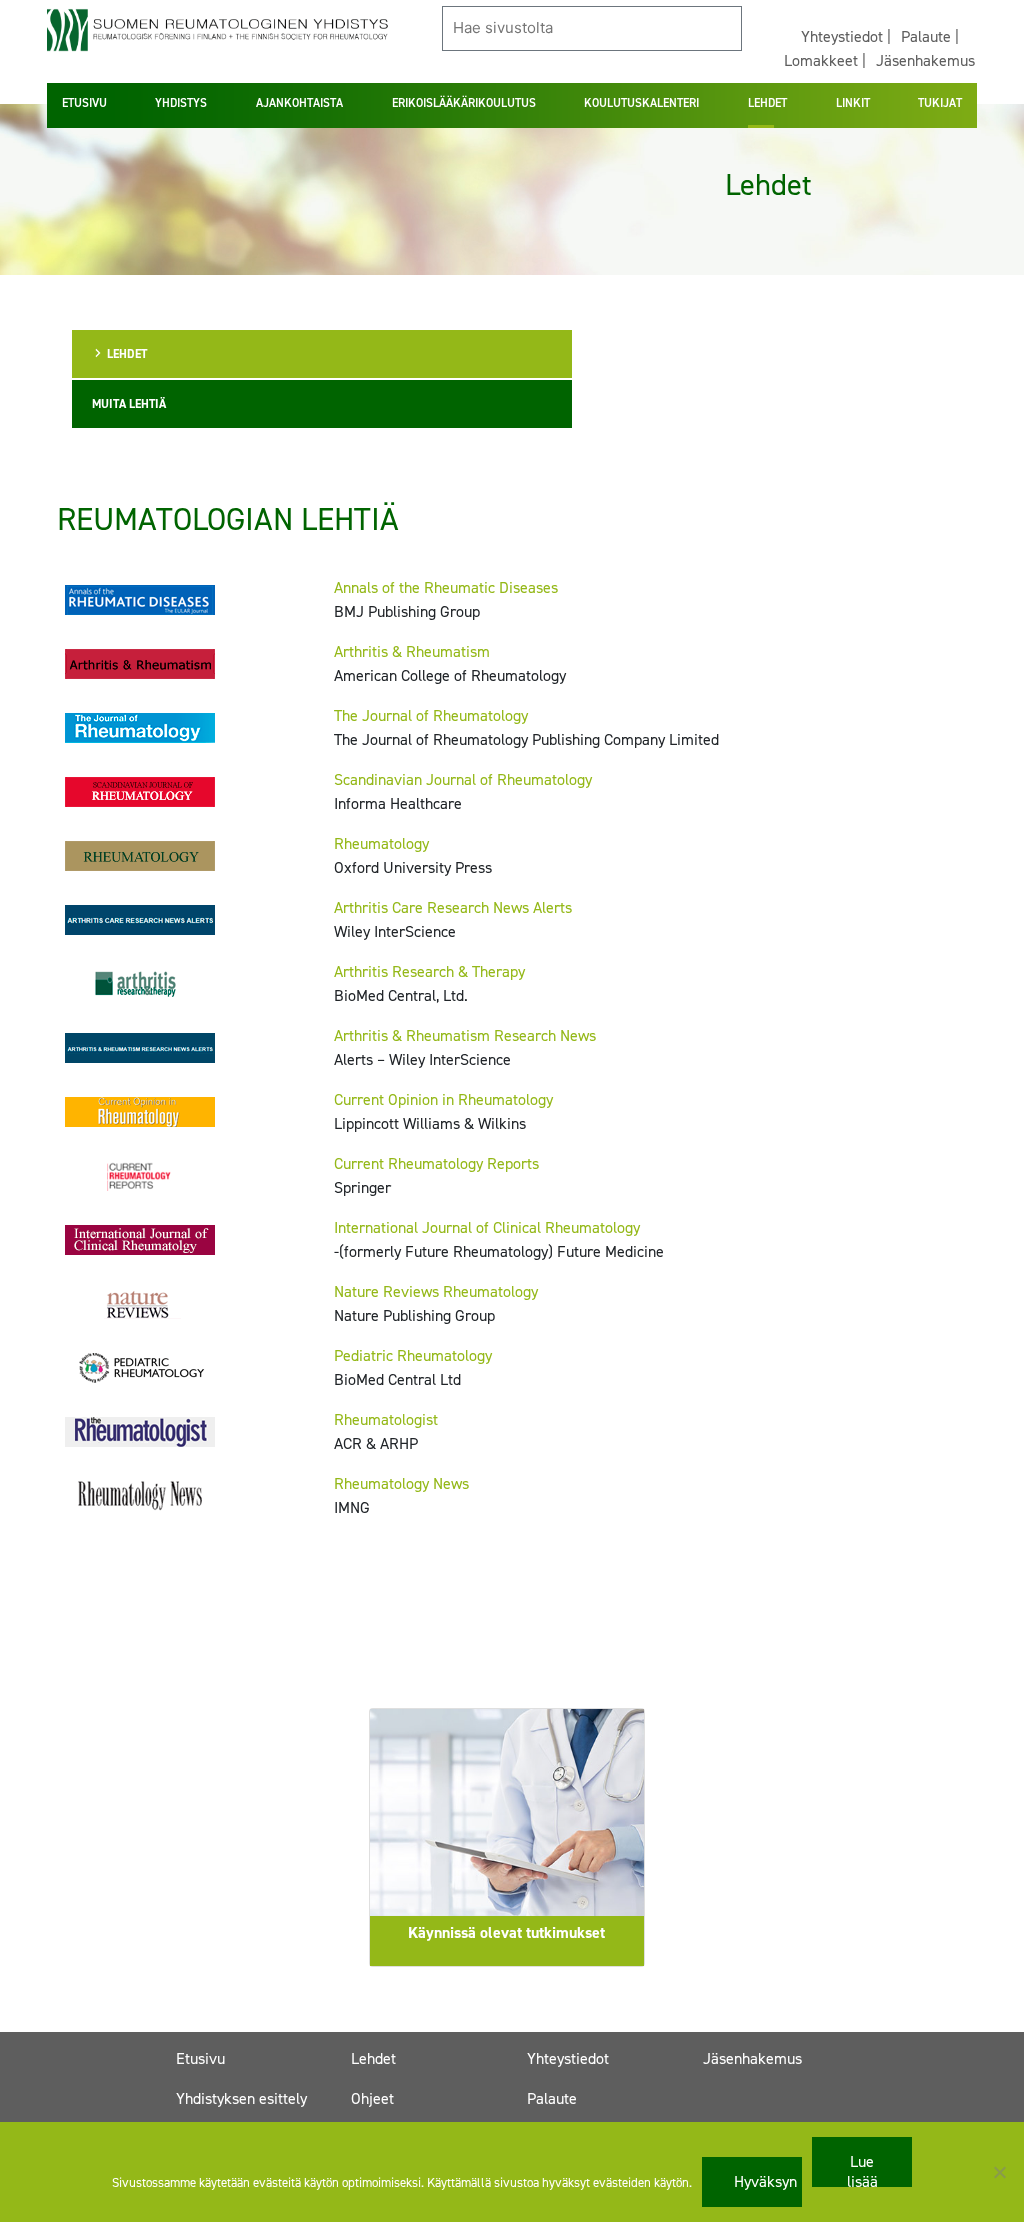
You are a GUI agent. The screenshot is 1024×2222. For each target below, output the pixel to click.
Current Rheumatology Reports (436, 1163)
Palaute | (930, 36)
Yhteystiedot (568, 2058)
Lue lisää (862, 2169)
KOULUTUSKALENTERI (641, 103)
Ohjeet (372, 2098)
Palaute (552, 2098)
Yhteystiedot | (846, 36)
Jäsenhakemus (925, 60)
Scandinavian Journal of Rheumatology (463, 779)
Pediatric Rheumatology (413, 1355)
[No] (999, 2172)
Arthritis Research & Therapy (429, 971)
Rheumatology (381, 843)
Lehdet (373, 2058)
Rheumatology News (401, 1483)
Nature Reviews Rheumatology (436, 1291)
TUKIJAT (940, 103)
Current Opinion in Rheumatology (443, 1099)
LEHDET (767, 103)
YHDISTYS (181, 103)
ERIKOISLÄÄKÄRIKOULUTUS (464, 103)
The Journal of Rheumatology (431, 715)
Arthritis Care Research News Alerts (453, 907)
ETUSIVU (84, 103)
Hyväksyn (765, 2181)
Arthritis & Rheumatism (412, 651)
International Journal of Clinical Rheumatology (487, 1227)
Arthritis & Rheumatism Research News (465, 1035)
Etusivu (200, 2058)
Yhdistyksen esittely (241, 2098)
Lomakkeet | (825, 60)
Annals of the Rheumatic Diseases (446, 587)
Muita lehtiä (129, 404)
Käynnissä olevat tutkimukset (506, 1932)
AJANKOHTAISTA (299, 103)
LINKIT (853, 103)
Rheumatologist (386, 1419)
